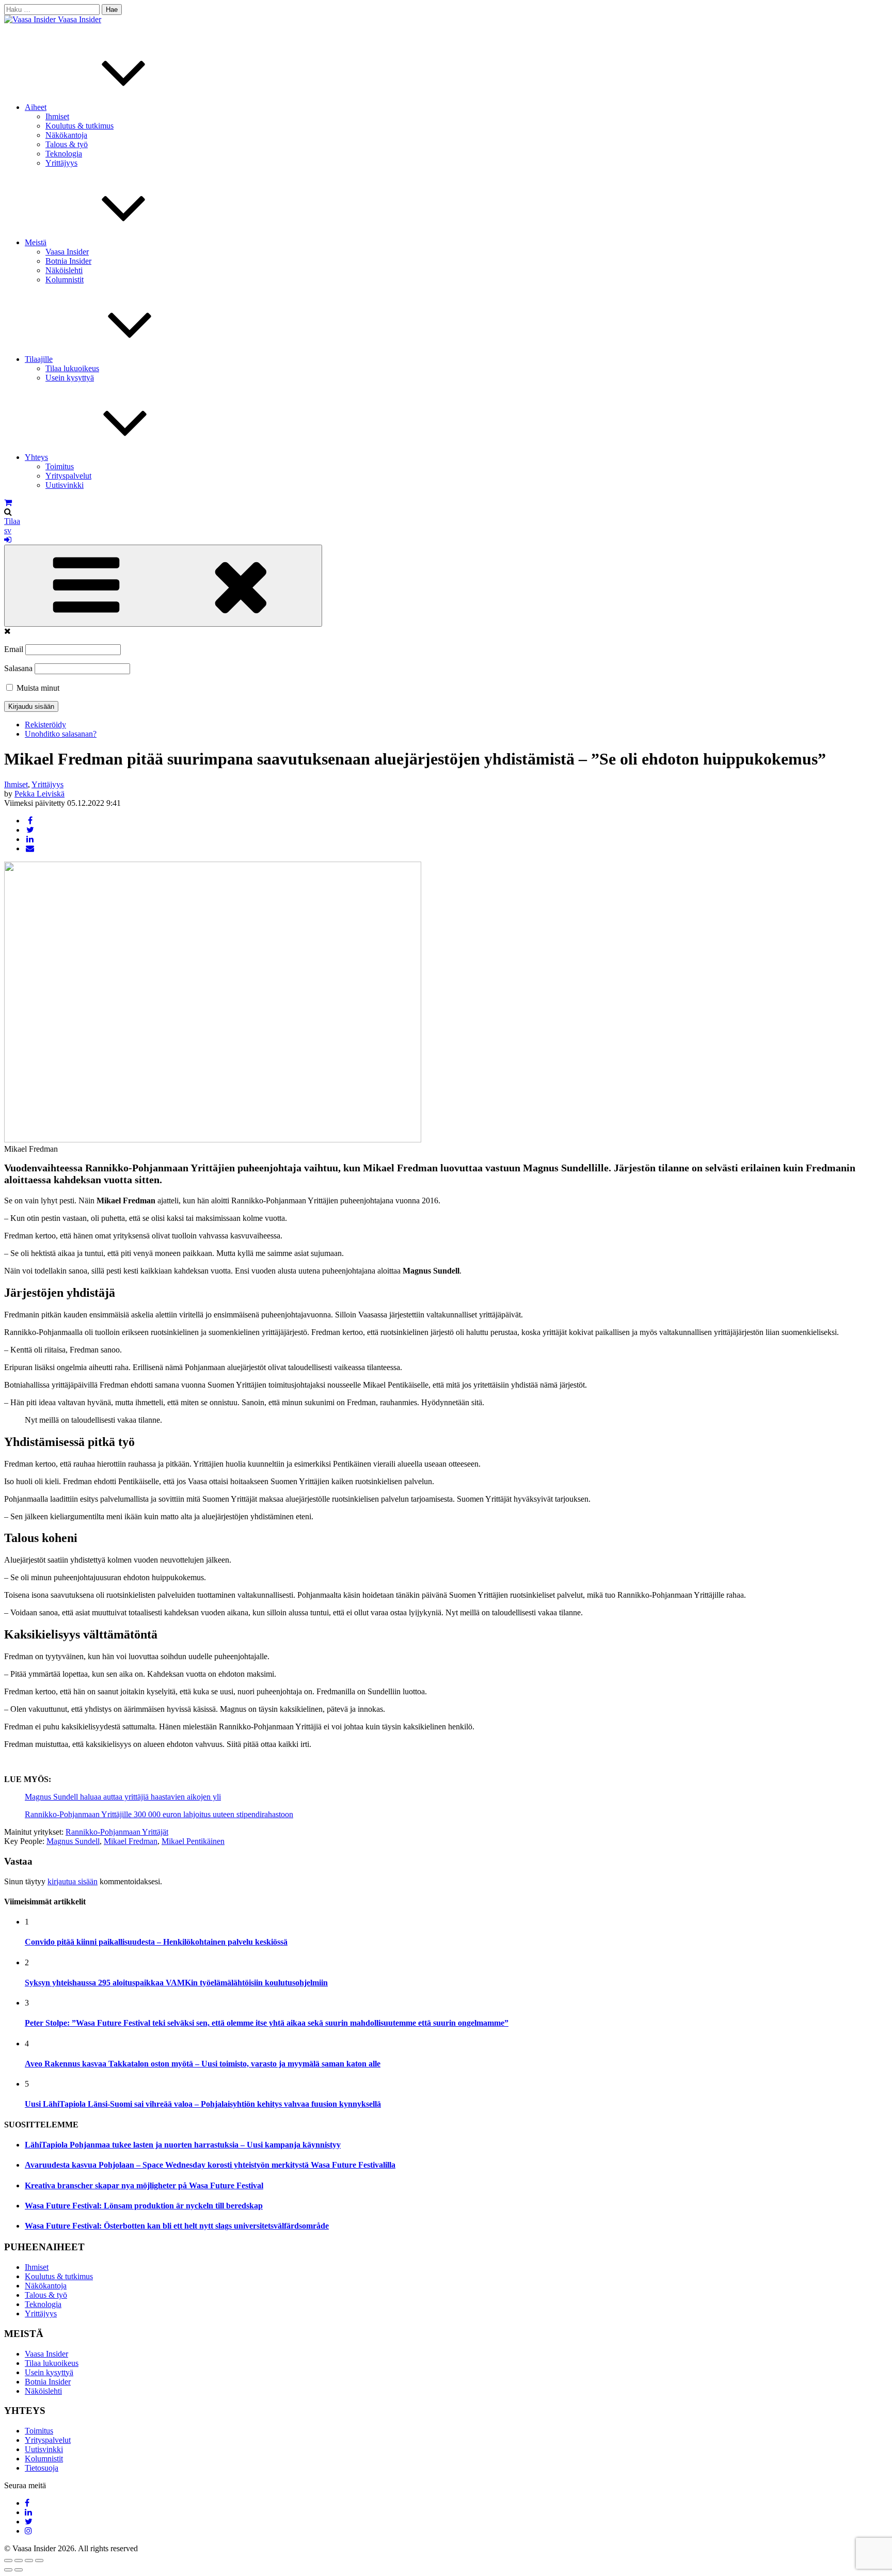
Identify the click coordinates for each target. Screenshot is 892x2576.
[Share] (19, 2561)
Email (14, 649)
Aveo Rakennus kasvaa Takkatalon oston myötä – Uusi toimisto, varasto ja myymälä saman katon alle (203, 2064)
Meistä (36, 242)
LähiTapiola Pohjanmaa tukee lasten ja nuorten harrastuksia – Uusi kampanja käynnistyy (183, 2145)
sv (8, 530)
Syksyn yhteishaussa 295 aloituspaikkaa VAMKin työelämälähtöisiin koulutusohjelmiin (176, 1983)
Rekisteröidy (45, 725)
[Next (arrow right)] (19, 2570)
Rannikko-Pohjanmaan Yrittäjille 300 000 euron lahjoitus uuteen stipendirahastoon (159, 1814)
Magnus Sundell (73, 1841)
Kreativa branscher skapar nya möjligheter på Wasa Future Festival (144, 2185)
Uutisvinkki (65, 485)
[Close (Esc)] (8, 2561)
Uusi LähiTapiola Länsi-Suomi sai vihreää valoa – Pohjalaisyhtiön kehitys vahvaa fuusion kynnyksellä (203, 2104)
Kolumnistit (65, 280)
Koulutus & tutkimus (79, 126)
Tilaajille (39, 359)
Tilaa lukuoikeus (72, 368)
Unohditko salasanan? (61, 734)
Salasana (18, 668)
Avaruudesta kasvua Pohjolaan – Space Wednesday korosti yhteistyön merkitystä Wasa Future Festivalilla (210, 2165)
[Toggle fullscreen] (29, 2561)
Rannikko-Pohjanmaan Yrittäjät (117, 1832)
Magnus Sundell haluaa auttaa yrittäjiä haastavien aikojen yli (123, 1797)
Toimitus (60, 466)
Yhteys (36, 457)
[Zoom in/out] (39, 2561)
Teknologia (64, 154)
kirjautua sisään (73, 1881)
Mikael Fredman (131, 1841)
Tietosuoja (42, 2468)
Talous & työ (67, 144)
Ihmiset (57, 116)
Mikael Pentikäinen (193, 1841)
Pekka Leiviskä (39, 794)
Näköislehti (64, 270)
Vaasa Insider (79, 19)
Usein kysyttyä (70, 378)
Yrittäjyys (61, 163)
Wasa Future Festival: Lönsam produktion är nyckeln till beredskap (144, 2206)
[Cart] (8, 503)
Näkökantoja (66, 135)
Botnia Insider (68, 261)
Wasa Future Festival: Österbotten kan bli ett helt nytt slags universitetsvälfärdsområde (177, 2226)
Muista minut (37, 688)
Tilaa (12, 521)
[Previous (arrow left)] (8, 2570)
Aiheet (36, 107)
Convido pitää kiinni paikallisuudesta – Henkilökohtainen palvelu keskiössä (156, 1942)
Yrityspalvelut (68, 476)
